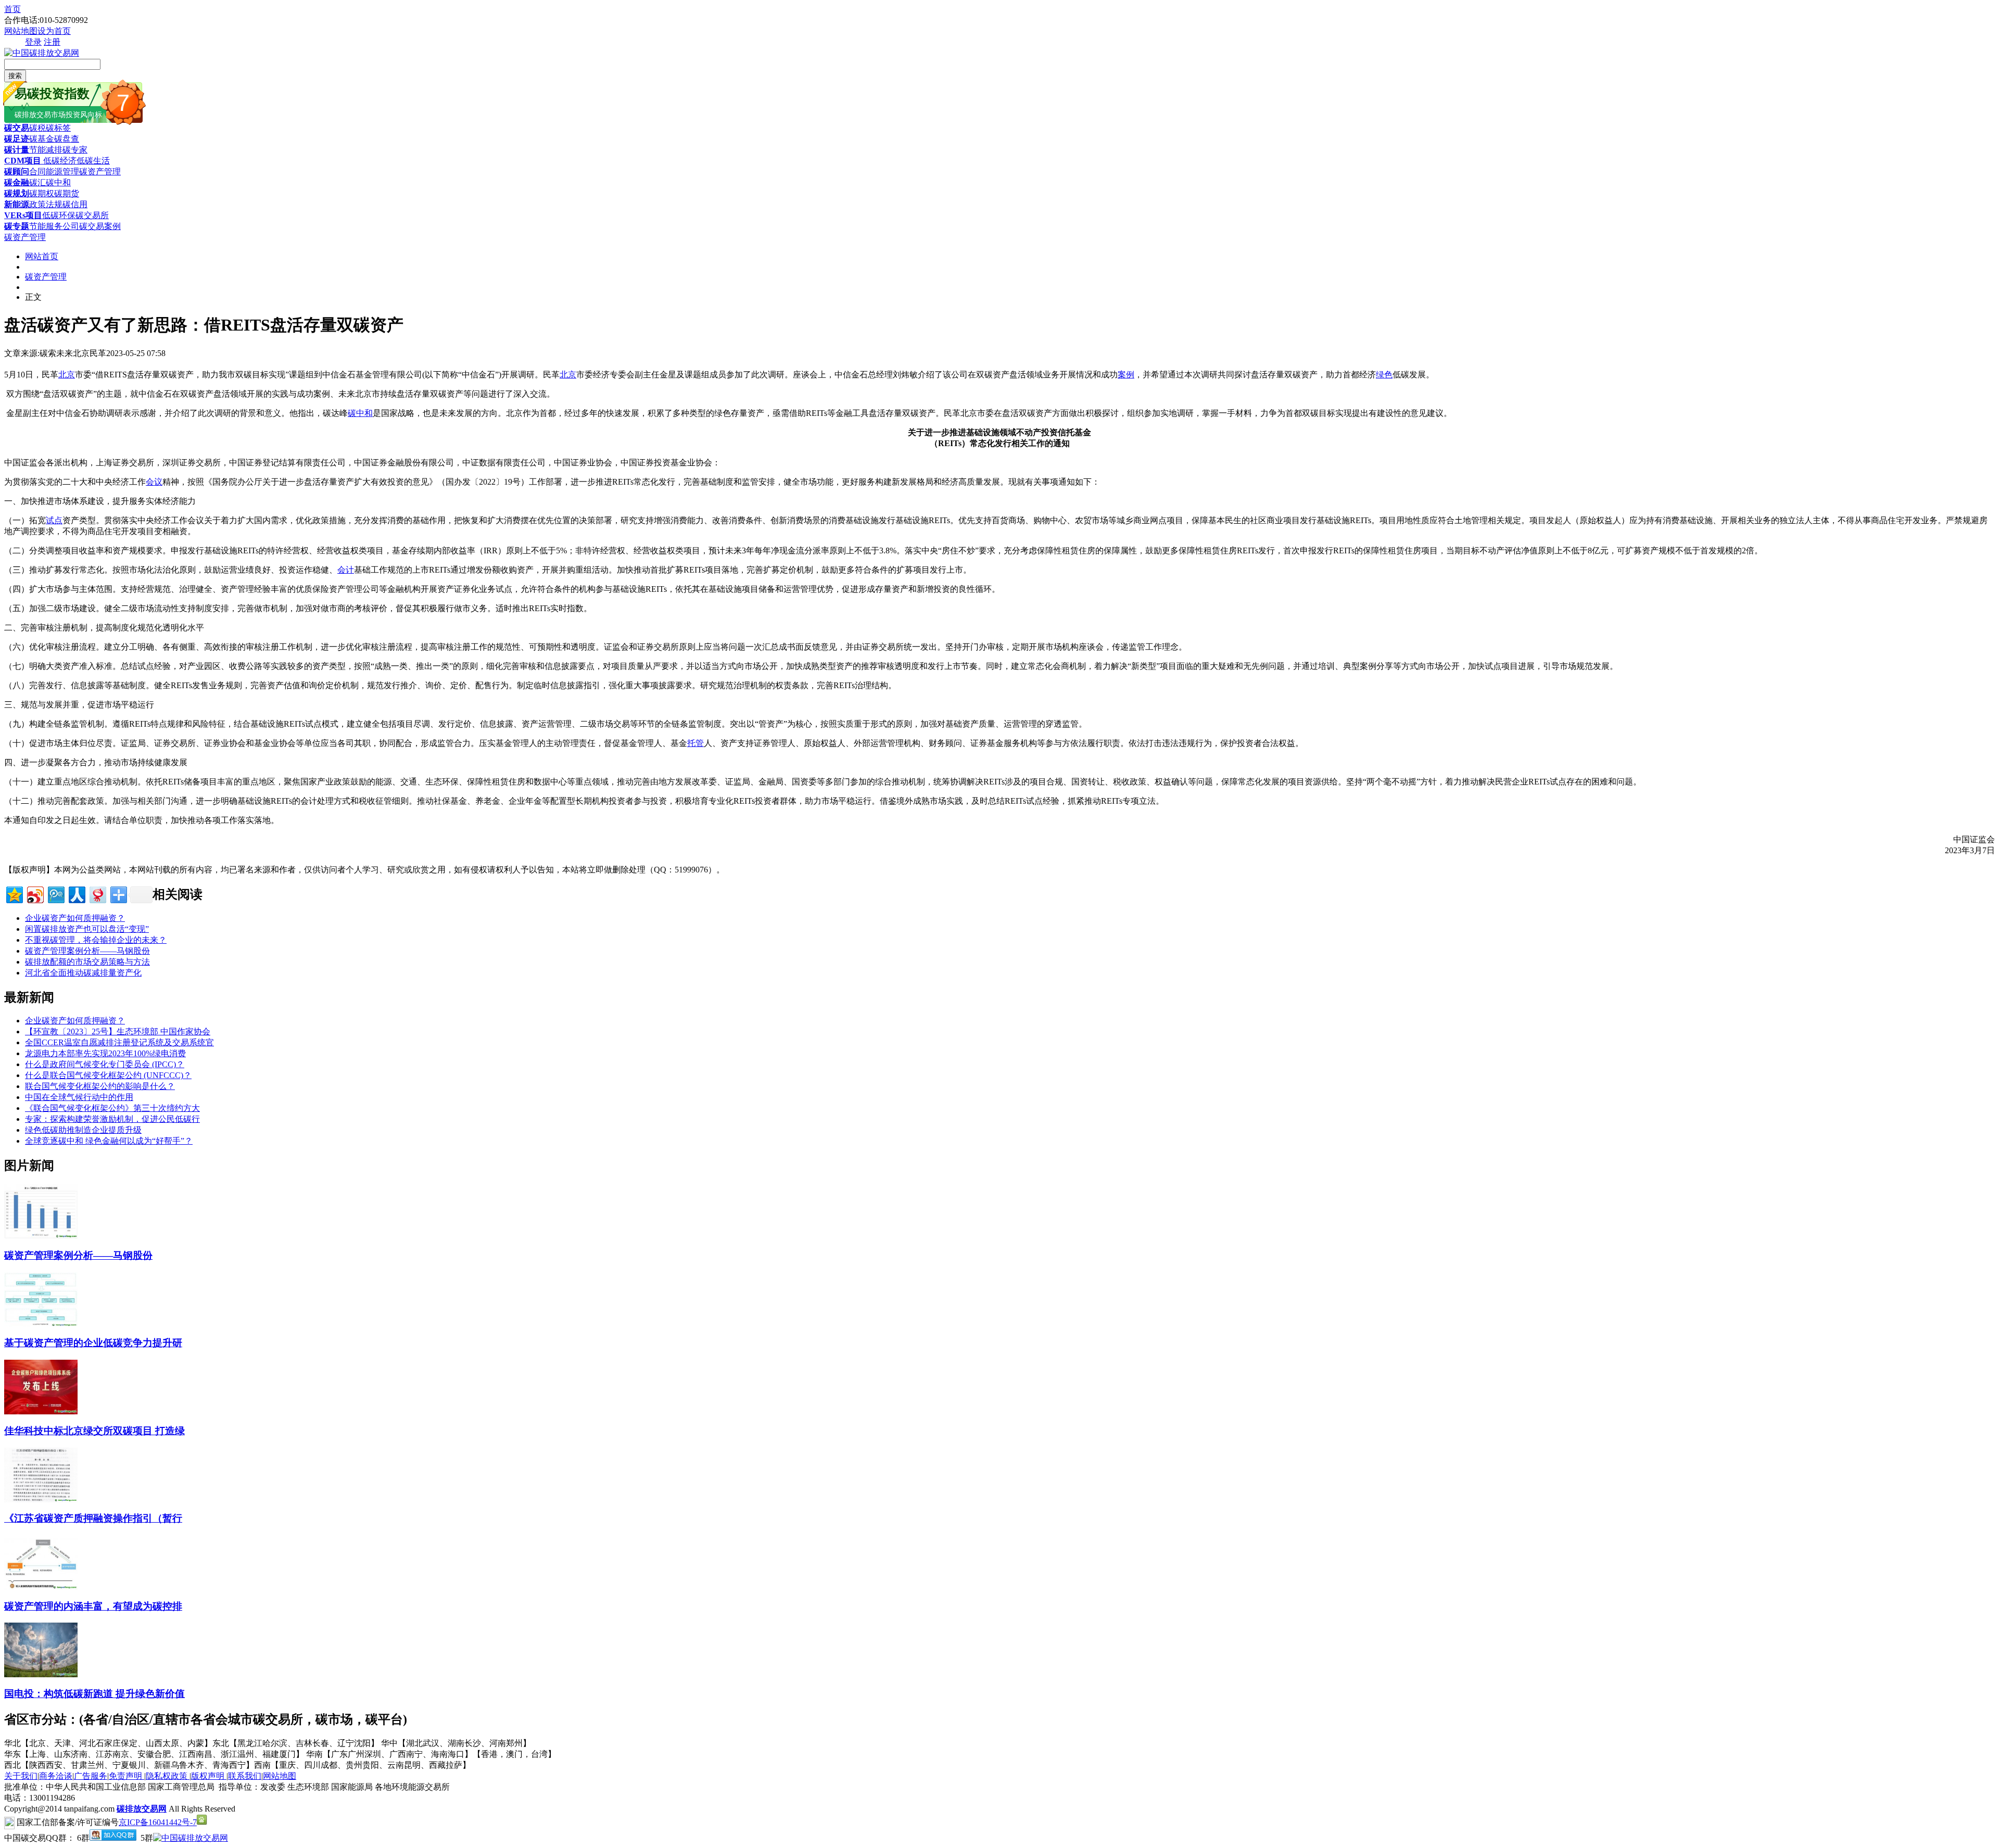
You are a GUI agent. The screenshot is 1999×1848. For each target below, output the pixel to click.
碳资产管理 (100, 172)
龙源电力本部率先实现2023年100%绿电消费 (105, 1053)
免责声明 (126, 1776)
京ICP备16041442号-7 (158, 1822)
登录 (33, 42)
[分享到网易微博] (97, 894)
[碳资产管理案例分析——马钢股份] (41, 1236)
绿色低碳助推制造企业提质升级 (83, 1130)
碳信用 (75, 204)
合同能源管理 (54, 172)
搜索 (15, 76)
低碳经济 (59, 161)
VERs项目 (23, 215)
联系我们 (245, 1776)
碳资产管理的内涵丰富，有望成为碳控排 (93, 1606)
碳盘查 (67, 139)
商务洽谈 (56, 1776)
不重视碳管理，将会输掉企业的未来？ (96, 940)
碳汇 (37, 182)
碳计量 (17, 150)
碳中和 (58, 182)
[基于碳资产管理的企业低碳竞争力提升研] (41, 1324)
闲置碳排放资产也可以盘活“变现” (87, 929)
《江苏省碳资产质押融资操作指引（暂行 (93, 1518)
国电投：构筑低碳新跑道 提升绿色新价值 (94, 1694)
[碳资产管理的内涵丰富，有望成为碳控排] (41, 1587)
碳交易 (17, 128)
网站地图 (21, 31)
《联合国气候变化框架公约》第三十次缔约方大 (112, 1108)
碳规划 (17, 193)
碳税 (37, 128)
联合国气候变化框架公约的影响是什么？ (100, 1086)
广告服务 (91, 1776)
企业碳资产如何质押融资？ (75, 918)
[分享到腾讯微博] (55, 894)
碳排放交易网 (142, 1809)
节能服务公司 (54, 226)
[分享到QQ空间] (14, 894)
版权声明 (209, 1776)
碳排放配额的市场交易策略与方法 (87, 962)
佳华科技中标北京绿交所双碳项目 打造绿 (94, 1431)
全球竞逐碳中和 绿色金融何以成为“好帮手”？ (109, 1141)
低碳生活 (93, 161)
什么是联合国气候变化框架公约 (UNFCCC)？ (108, 1075)
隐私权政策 (168, 1776)
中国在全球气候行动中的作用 (79, 1097)
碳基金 (42, 139)
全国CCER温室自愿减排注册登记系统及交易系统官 (119, 1042)
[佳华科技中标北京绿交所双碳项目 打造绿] (41, 1412)
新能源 (17, 204)
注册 (52, 42)
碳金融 (17, 182)
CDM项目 (23, 161)
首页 (12, 9)
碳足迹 (17, 139)
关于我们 (21, 1776)
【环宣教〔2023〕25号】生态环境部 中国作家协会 (118, 1031)
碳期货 (67, 193)
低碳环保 (59, 215)
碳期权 (42, 193)
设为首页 (54, 31)
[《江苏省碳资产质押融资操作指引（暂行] (41, 1499)
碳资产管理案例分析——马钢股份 (87, 951)
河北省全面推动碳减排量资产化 (83, 973)
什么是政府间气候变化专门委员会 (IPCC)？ (105, 1064)
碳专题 (17, 226)
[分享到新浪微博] (35, 894)
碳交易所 (92, 215)
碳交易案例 (100, 226)
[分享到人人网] (76, 894)
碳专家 (75, 150)
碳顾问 (17, 172)
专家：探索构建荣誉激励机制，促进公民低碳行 (112, 1119)
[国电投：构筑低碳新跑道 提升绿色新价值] (41, 1674)
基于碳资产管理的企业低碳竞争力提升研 (93, 1343)
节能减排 (46, 150)
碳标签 (58, 128)
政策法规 (46, 204)
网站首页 (42, 256)
